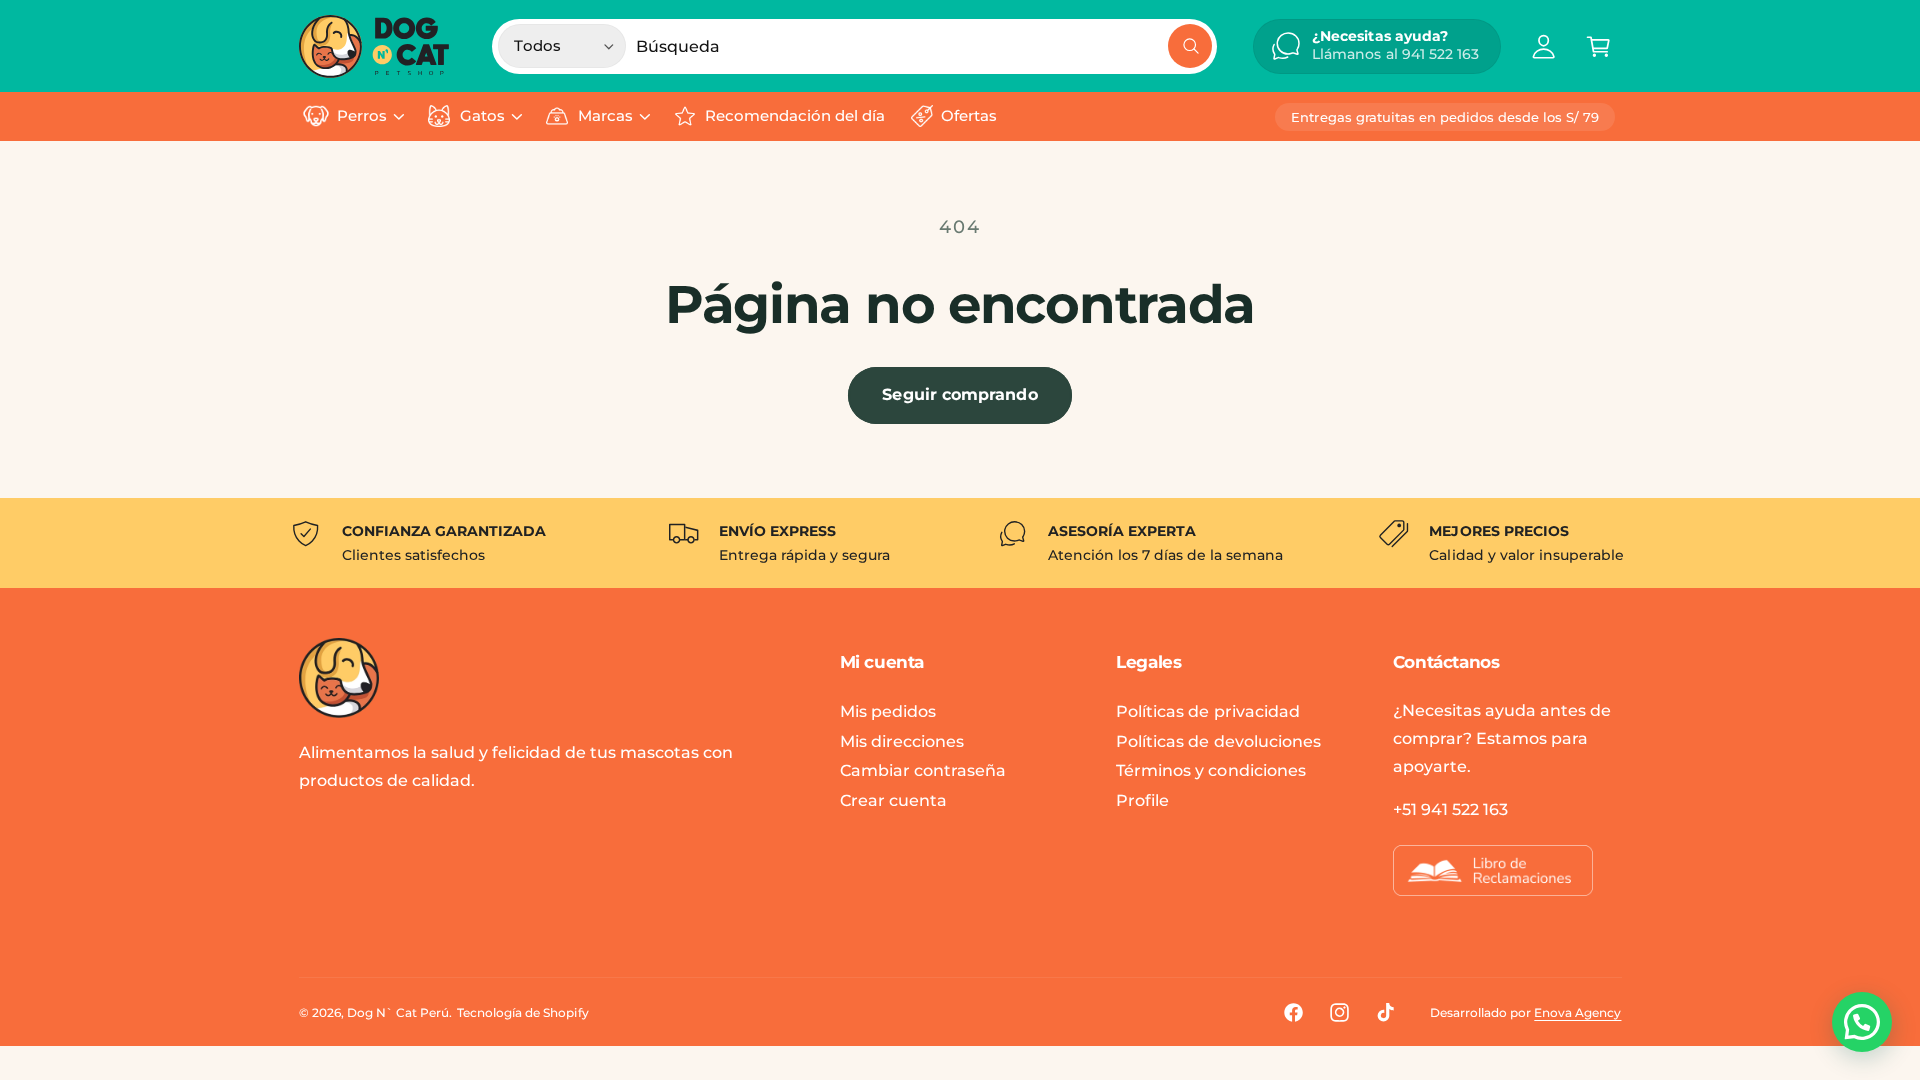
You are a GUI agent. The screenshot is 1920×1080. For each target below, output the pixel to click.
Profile (1142, 800)
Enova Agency (1577, 1012)
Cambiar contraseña (923, 770)
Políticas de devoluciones (1218, 741)
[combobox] (924, 46)
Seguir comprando (959, 394)
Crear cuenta (893, 800)
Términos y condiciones (1210, 770)
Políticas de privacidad (1207, 711)
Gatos (482, 116)
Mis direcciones (902, 741)
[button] (1598, 46)
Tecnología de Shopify (522, 1012)
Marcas (605, 116)
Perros (362, 116)
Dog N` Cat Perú (398, 1012)
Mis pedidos (888, 711)
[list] (960, 543)
